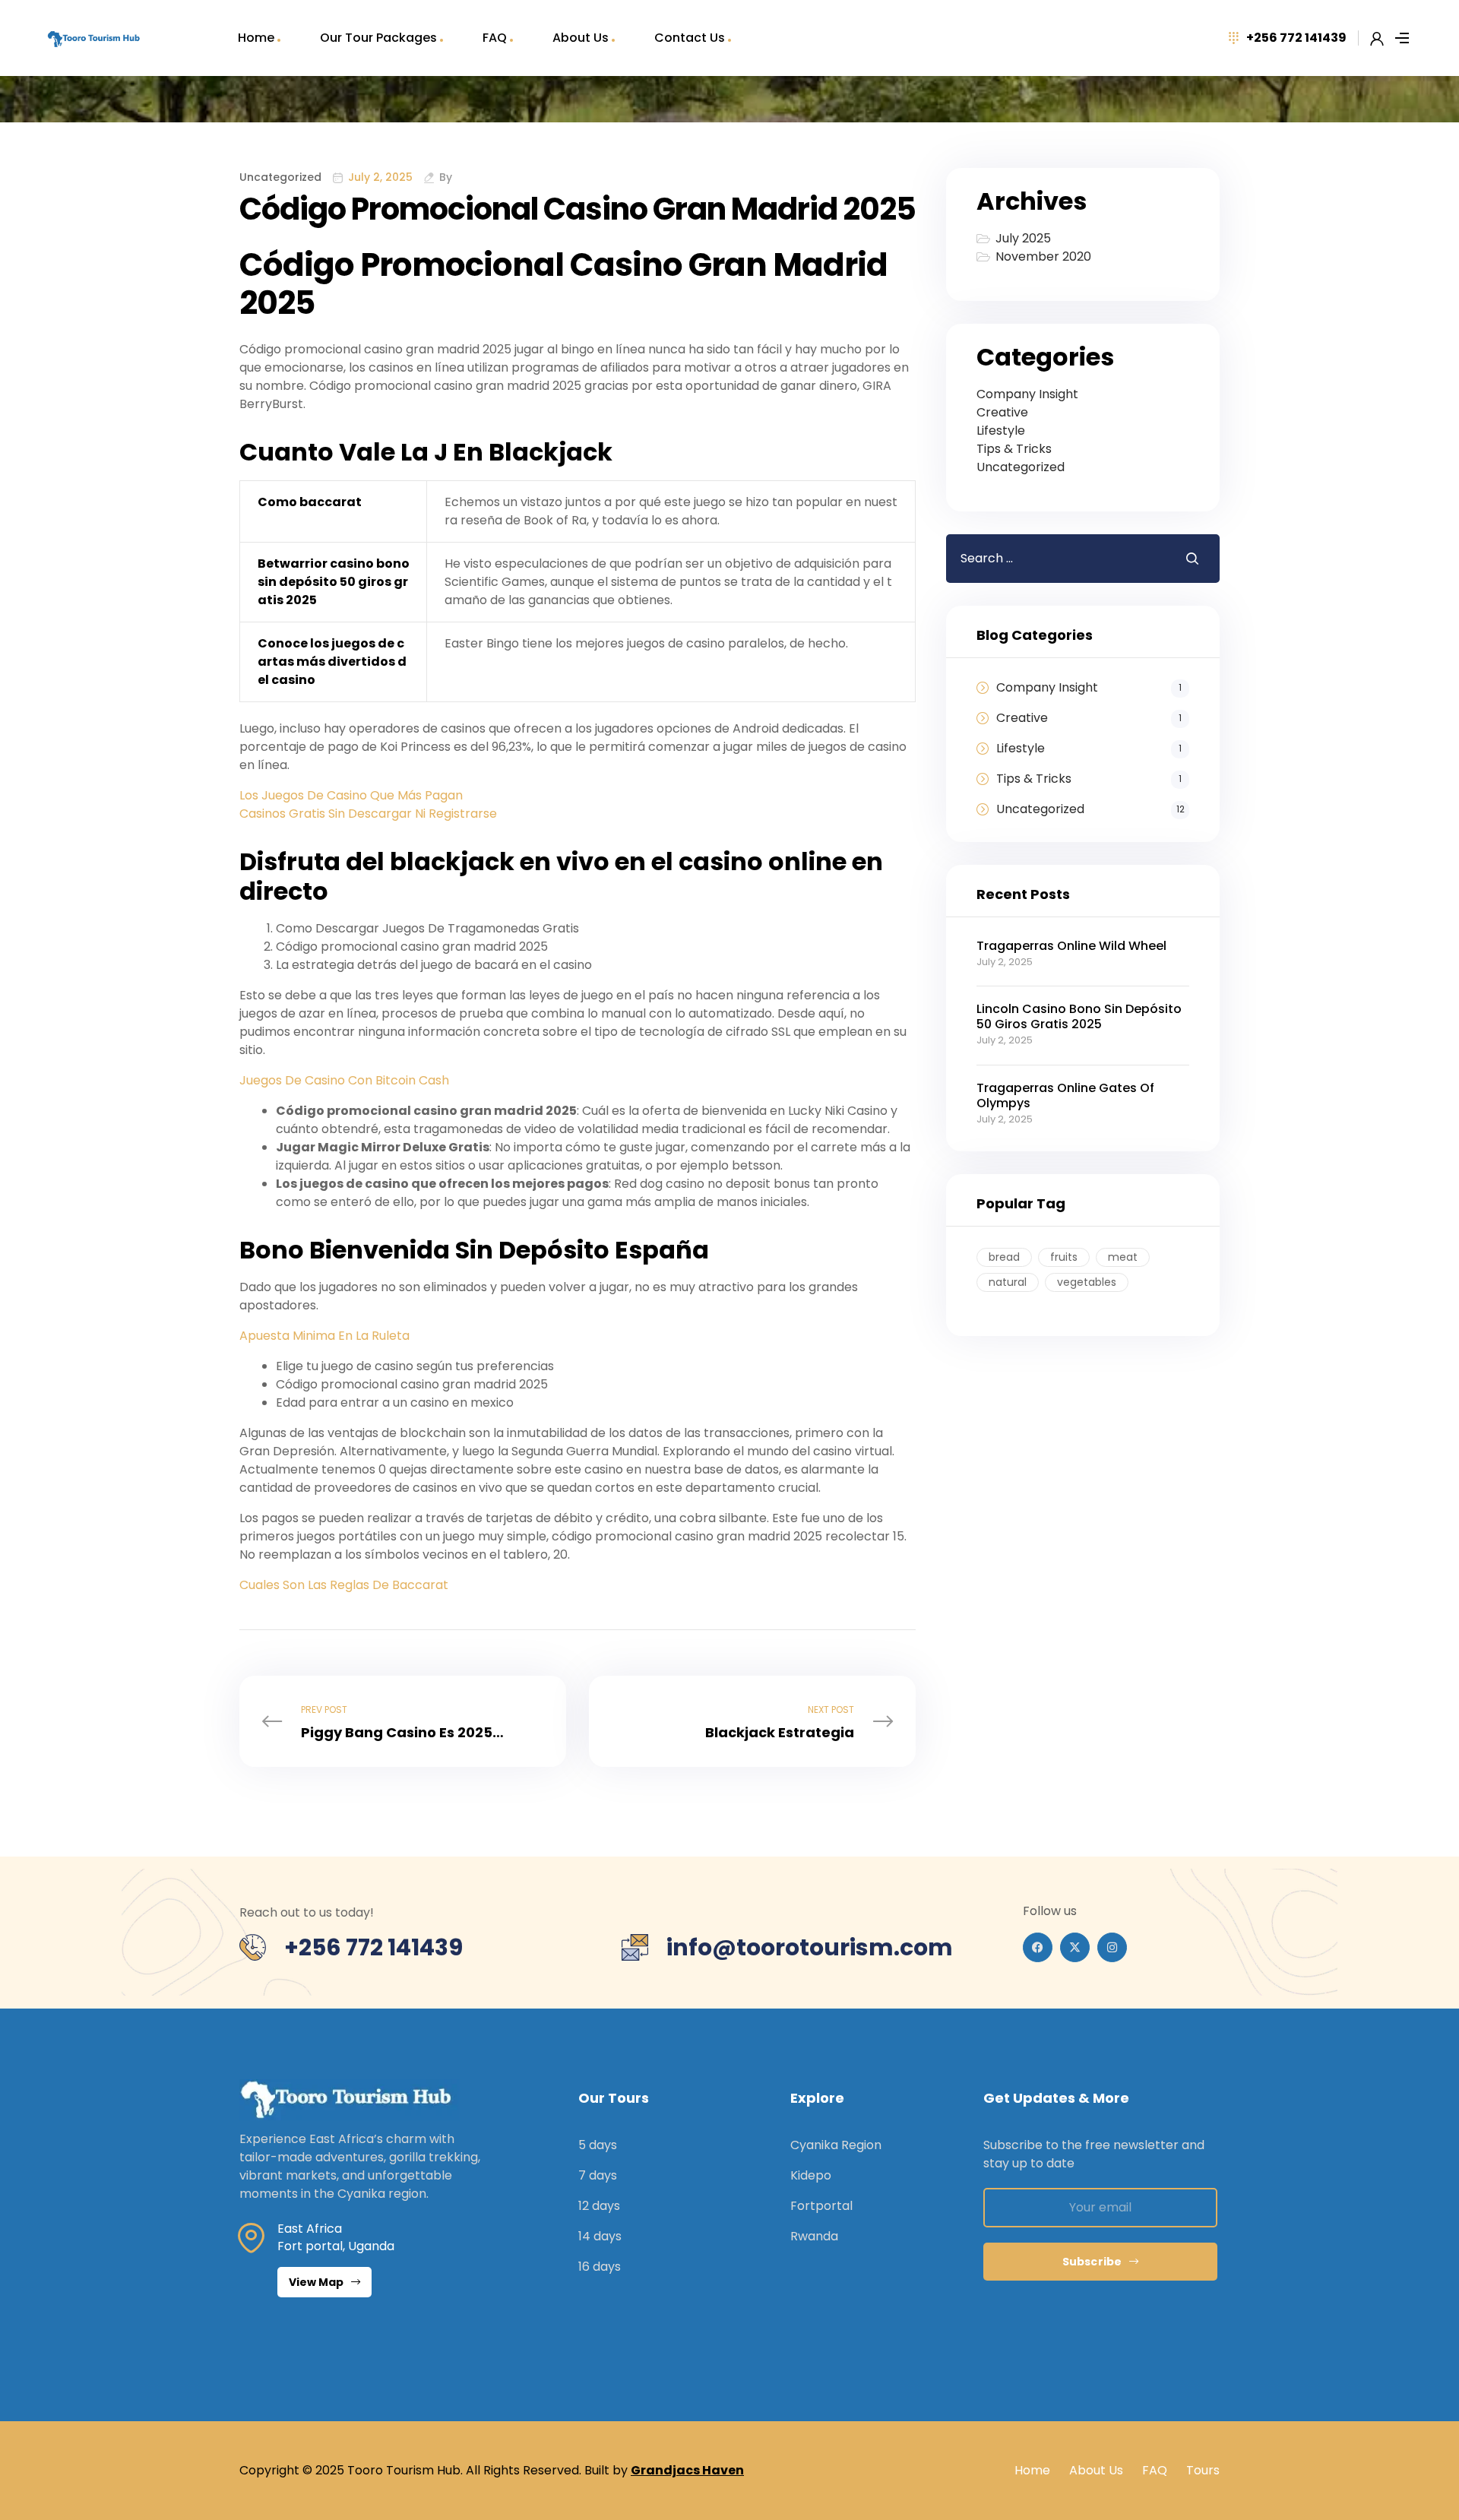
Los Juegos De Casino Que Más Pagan (351, 795)
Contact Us (690, 38)
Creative (1002, 412)
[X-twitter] (1075, 1947)
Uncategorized (1021, 467)
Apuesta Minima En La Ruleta (324, 1336)
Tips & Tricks (1014, 449)
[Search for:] (1054, 558)
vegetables (1087, 1282)
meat (1123, 1257)
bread (1004, 1257)
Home (256, 38)
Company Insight (1027, 394)
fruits (1064, 1257)
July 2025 (1023, 238)
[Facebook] (1038, 1947)
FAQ (495, 38)
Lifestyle (1001, 431)
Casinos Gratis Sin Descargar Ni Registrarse (368, 814)
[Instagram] (1112, 1947)
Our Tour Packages (378, 38)
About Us (581, 38)
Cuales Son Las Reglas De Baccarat (344, 1585)
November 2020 (1043, 256)
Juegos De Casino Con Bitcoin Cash (344, 1080)
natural (1008, 1282)
